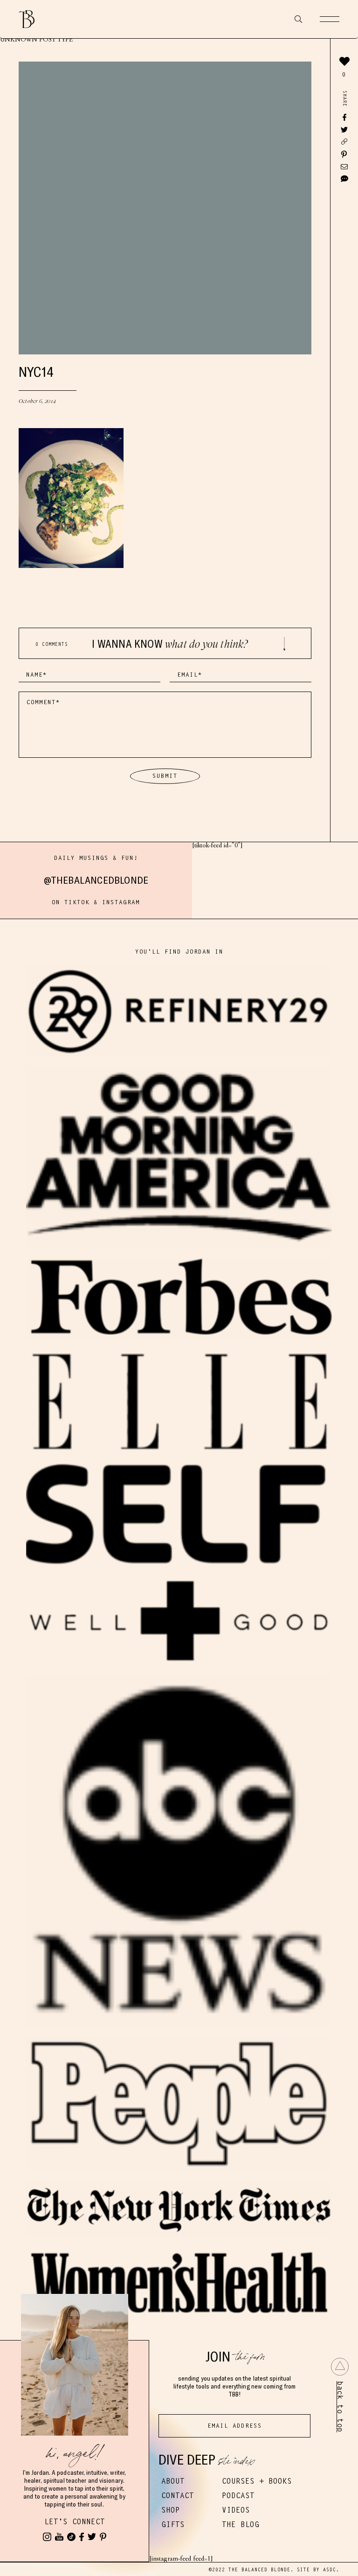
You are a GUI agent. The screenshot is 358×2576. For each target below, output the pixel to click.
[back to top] (340, 2367)
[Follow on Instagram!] (47, 2537)
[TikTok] (71, 2537)
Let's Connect (75, 2522)
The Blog (241, 2524)
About (173, 2481)
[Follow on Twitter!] (92, 2537)
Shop (171, 2510)
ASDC (330, 2570)
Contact (178, 2496)
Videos (236, 2510)
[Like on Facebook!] (82, 2537)
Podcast (238, 2496)
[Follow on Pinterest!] (103, 2537)
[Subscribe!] (59, 2537)
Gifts (173, 2524)
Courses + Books (257, 2481)
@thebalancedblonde (96, 880)
